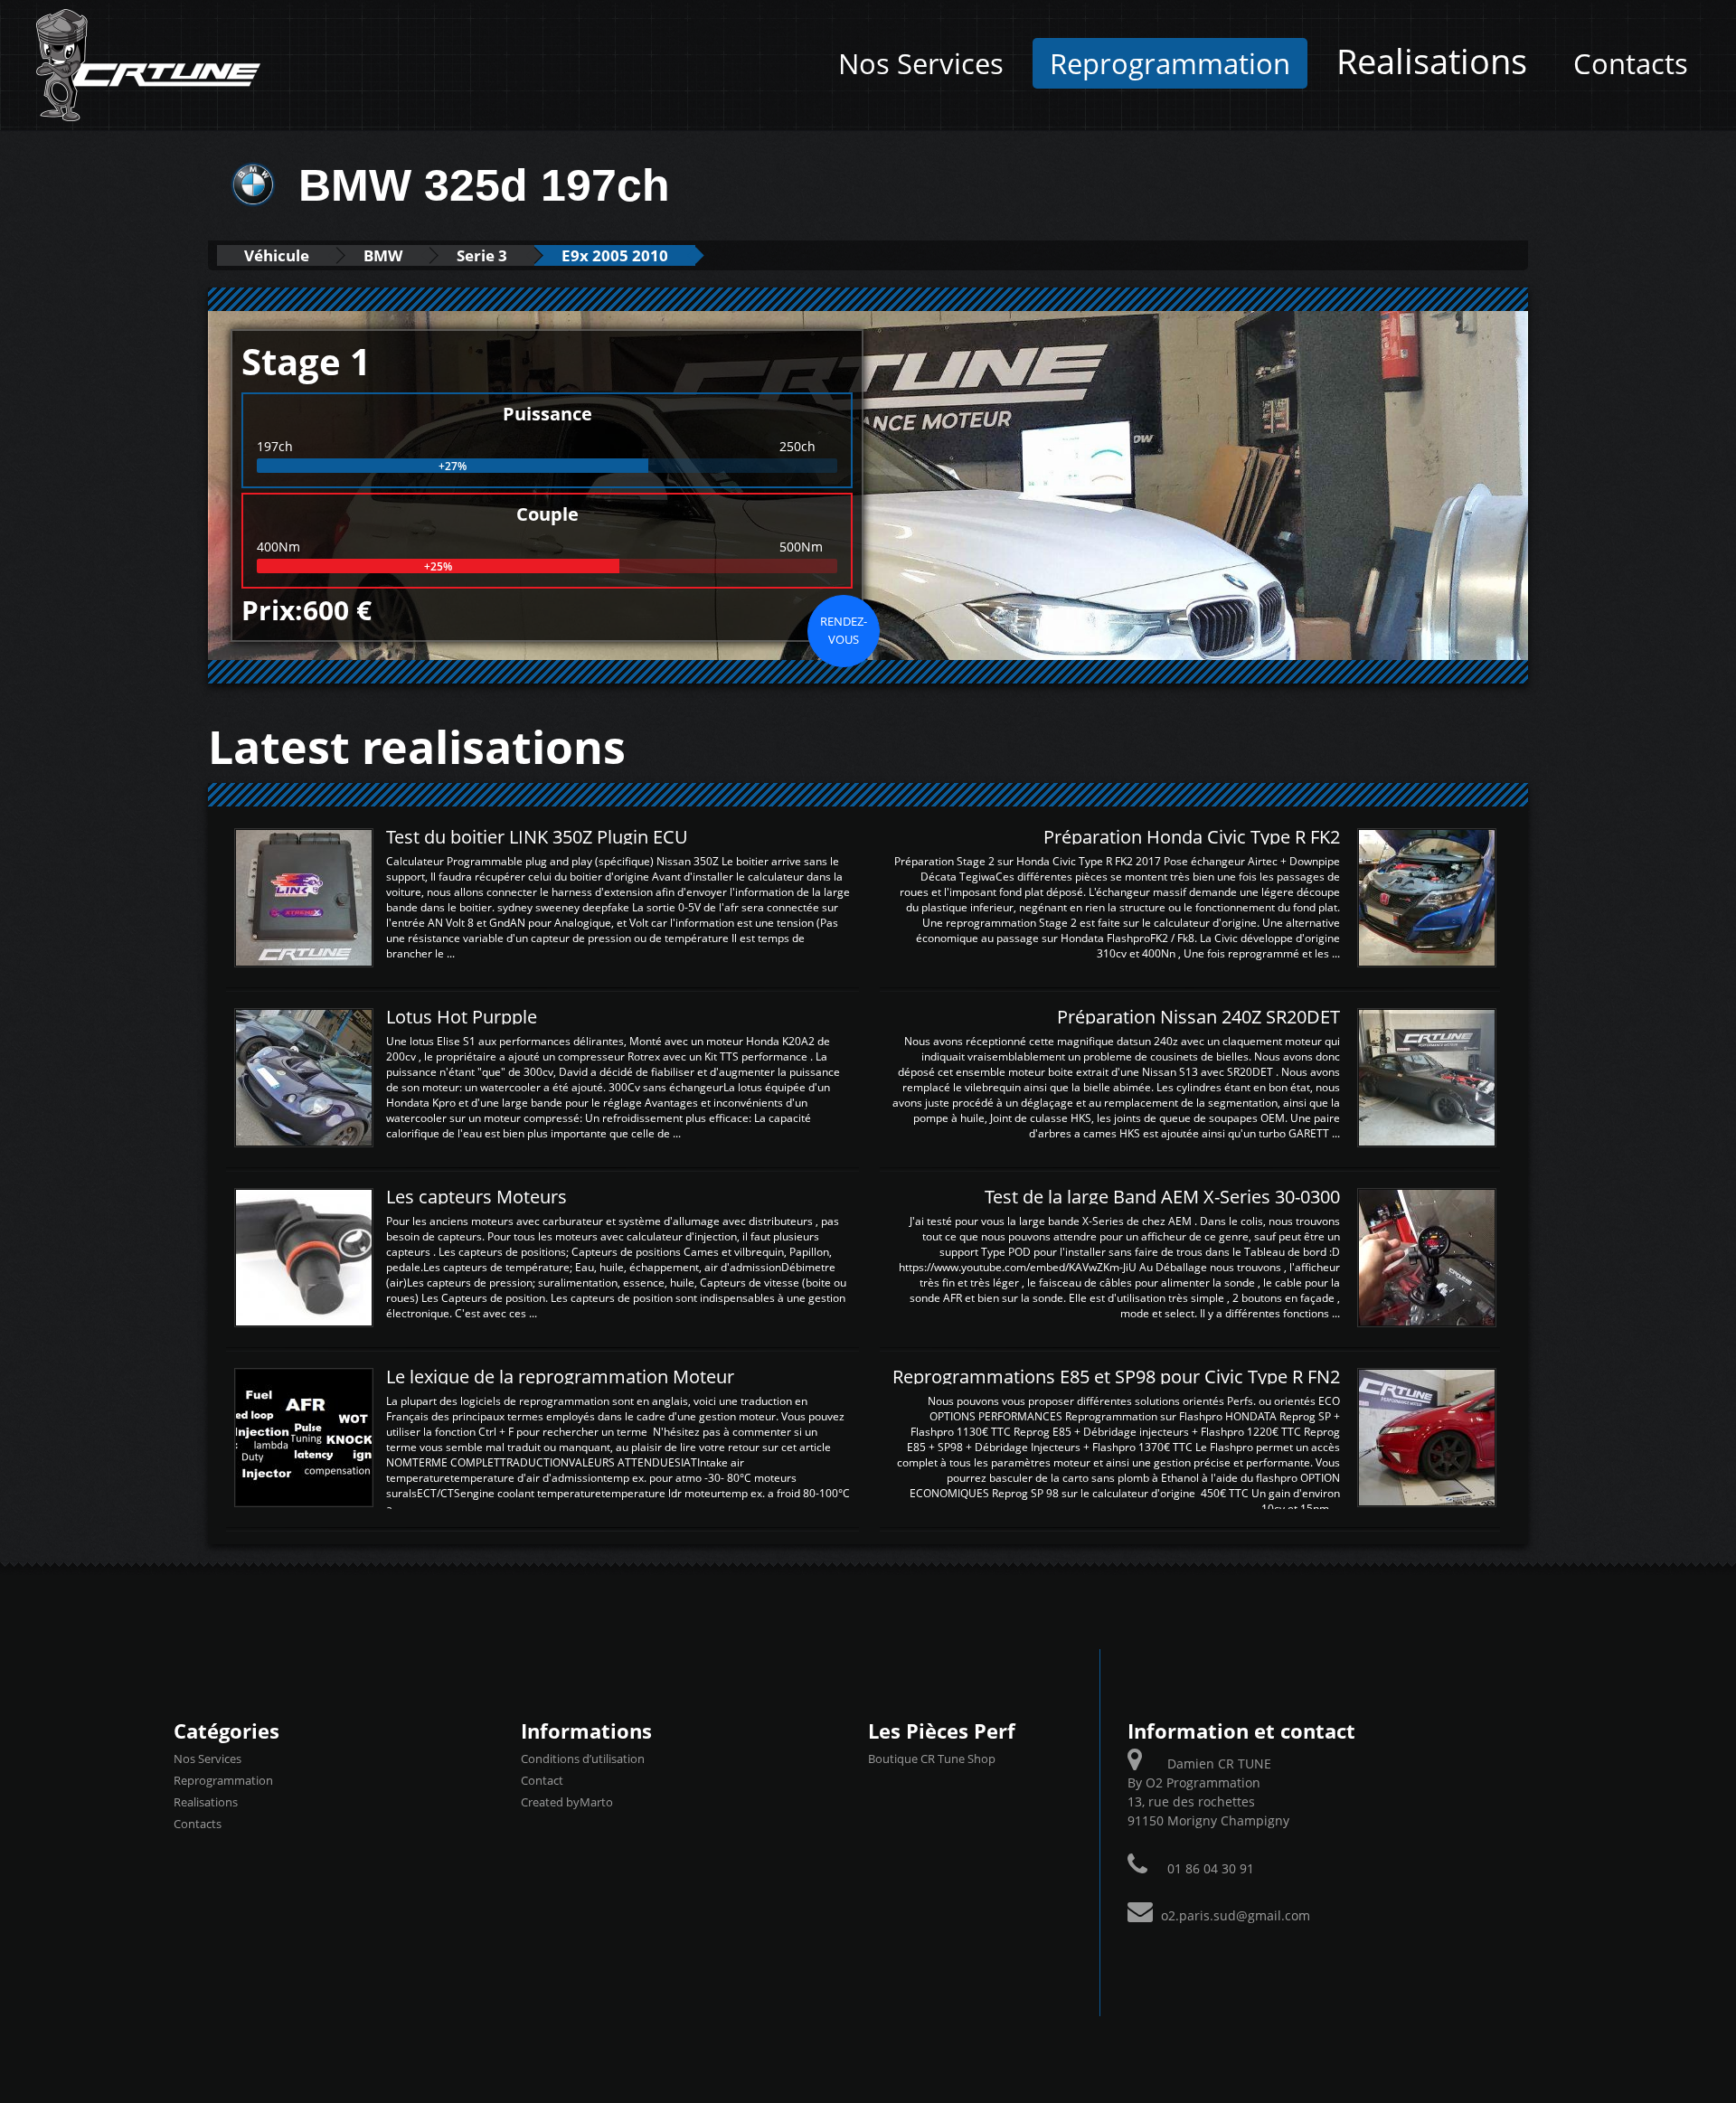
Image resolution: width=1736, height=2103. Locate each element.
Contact (542, 1780)
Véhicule (277, 255)
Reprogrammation (1170, 63)
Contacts (1631, 63)
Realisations (1432, 61)
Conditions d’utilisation (583, 1759)
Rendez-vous (844, 630)
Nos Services (921, 63)
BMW (383, 255)
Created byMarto (567, 1802)
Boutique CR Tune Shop (932, 1759)
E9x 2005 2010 (615, 255)
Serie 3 (482, 255)
